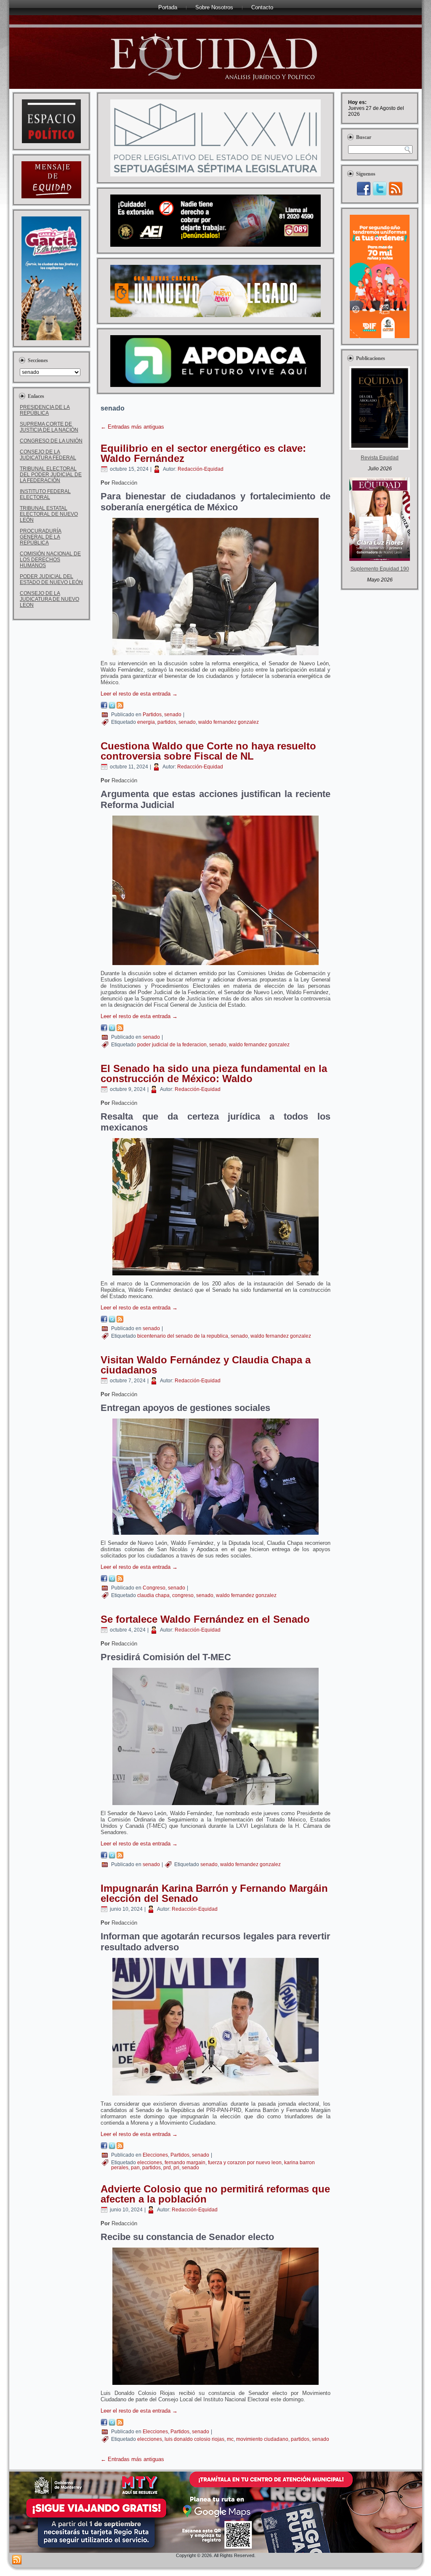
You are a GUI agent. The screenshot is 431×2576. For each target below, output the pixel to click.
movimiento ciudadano (262, 2439)
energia (146, 722)
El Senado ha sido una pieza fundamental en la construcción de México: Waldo (214, 1073)
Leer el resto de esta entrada (139, 694)
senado (173, 715)
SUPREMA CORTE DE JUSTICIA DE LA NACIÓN (49, 427)
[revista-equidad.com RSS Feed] (17, 2560)
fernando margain (185, 2163)
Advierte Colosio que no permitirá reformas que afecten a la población (215, 2194)
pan (135, 2168)
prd (167, 2168)
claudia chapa (153, 1595)
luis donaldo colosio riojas (194, 2439)
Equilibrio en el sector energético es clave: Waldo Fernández (203, 453)
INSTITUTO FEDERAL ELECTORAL (45, 494)
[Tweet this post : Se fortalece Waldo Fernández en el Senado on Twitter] (112, 1857)
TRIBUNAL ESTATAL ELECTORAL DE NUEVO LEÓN (49, 514)
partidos (167, 722)
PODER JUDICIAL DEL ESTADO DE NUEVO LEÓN (51, 579)
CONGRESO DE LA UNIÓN (51, 441)
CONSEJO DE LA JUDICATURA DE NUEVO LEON (49, 599)
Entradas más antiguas (132, 427)
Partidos (152, 715)
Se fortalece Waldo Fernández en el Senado (205, 1619)
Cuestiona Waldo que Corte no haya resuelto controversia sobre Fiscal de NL (208, 751)
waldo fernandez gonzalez (229, 722)
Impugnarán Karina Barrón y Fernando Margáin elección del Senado (214, 1893)
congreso (183, 1595)
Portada (168, 7)
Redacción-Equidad (201, 469)
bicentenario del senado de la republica (183, 1336)
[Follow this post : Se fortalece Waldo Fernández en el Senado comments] (120, 1857)
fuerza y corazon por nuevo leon (245, 2163)
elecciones (150, 2163)
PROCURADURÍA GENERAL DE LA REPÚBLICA (41, 537)
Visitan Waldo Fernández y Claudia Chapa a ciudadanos (206, 1365)
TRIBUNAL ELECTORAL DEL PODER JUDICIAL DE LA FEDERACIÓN (51, 475)
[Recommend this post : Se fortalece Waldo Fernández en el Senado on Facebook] (104, 1857)
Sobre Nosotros (214, 7)
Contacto (262, 7)
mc (230, 2439)
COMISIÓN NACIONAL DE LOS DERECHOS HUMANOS (50, 560)
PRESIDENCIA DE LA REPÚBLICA (45, 410)
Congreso (154, 1588)
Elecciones (155, 2155)
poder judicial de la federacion (172, 1045)
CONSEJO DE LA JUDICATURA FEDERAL (48, 455)
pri (176, 2168)
